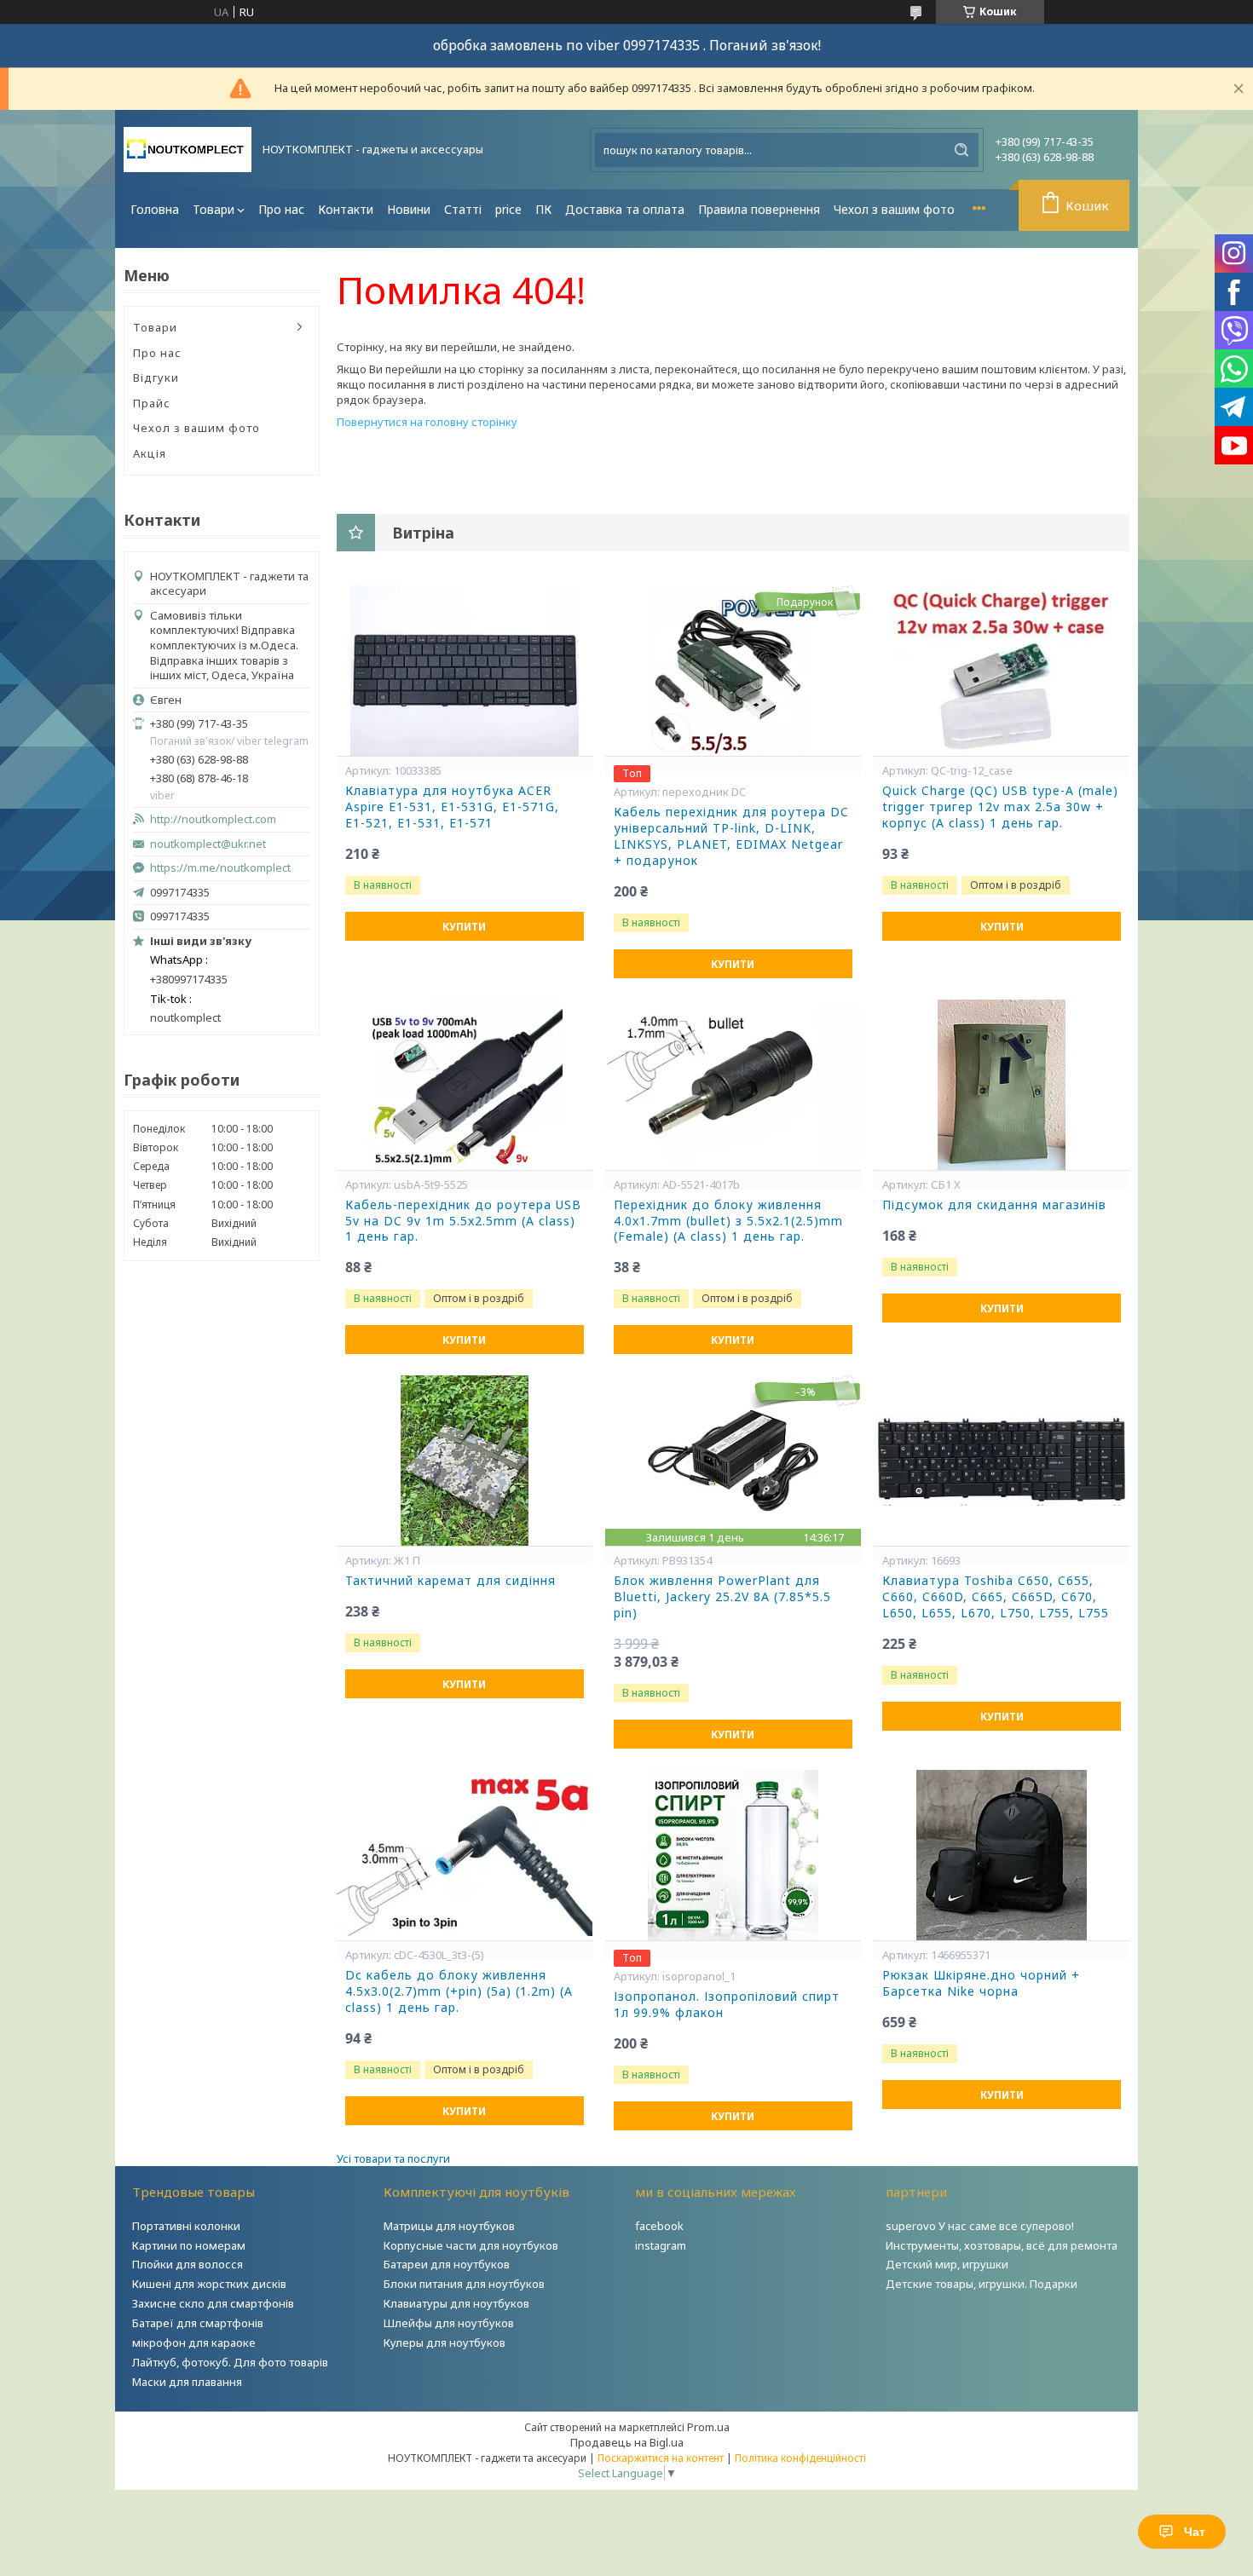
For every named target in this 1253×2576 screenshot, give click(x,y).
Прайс (152, 403)
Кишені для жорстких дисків (209, 2284)
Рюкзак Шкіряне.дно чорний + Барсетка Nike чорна (981, 1983)
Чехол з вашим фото (894, 209)
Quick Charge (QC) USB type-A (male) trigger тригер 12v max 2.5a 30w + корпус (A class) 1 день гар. (1000, 807)
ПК (543, 209)
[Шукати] (961, 150)
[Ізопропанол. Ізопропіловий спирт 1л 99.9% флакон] (733, 1855)
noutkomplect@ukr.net (208, 844)
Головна (155, 209)
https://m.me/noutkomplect (220, 867)
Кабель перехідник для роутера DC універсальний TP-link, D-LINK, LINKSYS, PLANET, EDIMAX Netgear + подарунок (731, 836)
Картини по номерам (189, 2245)
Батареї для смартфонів (198, 2323)
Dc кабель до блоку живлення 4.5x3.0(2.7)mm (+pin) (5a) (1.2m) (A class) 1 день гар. (459, 1991)
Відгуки (156, 377)
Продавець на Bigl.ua (627, 2442)
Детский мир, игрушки (947, 2264)
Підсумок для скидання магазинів (994, 1205)
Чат (1195, 2532)
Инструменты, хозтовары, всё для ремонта (1002, 2245)
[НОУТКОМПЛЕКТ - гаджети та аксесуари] (188, 150)
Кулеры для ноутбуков (445, 2343)
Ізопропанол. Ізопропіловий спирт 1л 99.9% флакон (727, 2005)
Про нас (281, 209)
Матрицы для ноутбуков (449, 2226)
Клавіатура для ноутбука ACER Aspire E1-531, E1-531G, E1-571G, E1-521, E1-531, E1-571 (452, 807)
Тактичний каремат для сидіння (450, 1581)
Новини (409, 209)
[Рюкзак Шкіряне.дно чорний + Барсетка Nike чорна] (1002, 1855)
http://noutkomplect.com (213, 819)
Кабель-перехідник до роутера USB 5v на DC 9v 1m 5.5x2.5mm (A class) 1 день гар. (463, 1221)
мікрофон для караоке (194, 2343)
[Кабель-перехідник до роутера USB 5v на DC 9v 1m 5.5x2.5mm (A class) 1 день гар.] (465, 1085)
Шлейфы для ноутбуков (449, 2323)
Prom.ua (708, 2427)
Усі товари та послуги (393, 2158)
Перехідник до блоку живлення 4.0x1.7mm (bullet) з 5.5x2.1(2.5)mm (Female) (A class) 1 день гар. (728, 1221)
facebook (659, 2226)
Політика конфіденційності (800, 2458)
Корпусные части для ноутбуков (471, 2245)
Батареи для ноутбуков (447, 2264)
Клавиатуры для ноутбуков (456, 2303)
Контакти (346, 209)
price (508, 209)
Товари (214, 209)
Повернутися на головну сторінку (427, 422)
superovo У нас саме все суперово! (980, 2226)
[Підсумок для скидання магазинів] (1002, 1085)
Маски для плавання (187, 2382)
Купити (464, 927)
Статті (463, 209)
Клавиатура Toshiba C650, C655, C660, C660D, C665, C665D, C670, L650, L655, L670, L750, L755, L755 (996, 1597)
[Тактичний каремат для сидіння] (465, 1461)
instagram (661, 2245)
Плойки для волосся (188, 2264)
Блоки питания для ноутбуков (464, 2284)
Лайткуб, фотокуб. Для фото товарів (230, 2362)
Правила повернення (759, 209)
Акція (150, 453)
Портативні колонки (186, 2226)
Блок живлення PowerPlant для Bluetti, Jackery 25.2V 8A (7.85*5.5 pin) (722, 1597)
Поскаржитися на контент (661, 2458)
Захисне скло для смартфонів (213, 2303)
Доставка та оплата (625, 209)
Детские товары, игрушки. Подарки (982, 2284)
